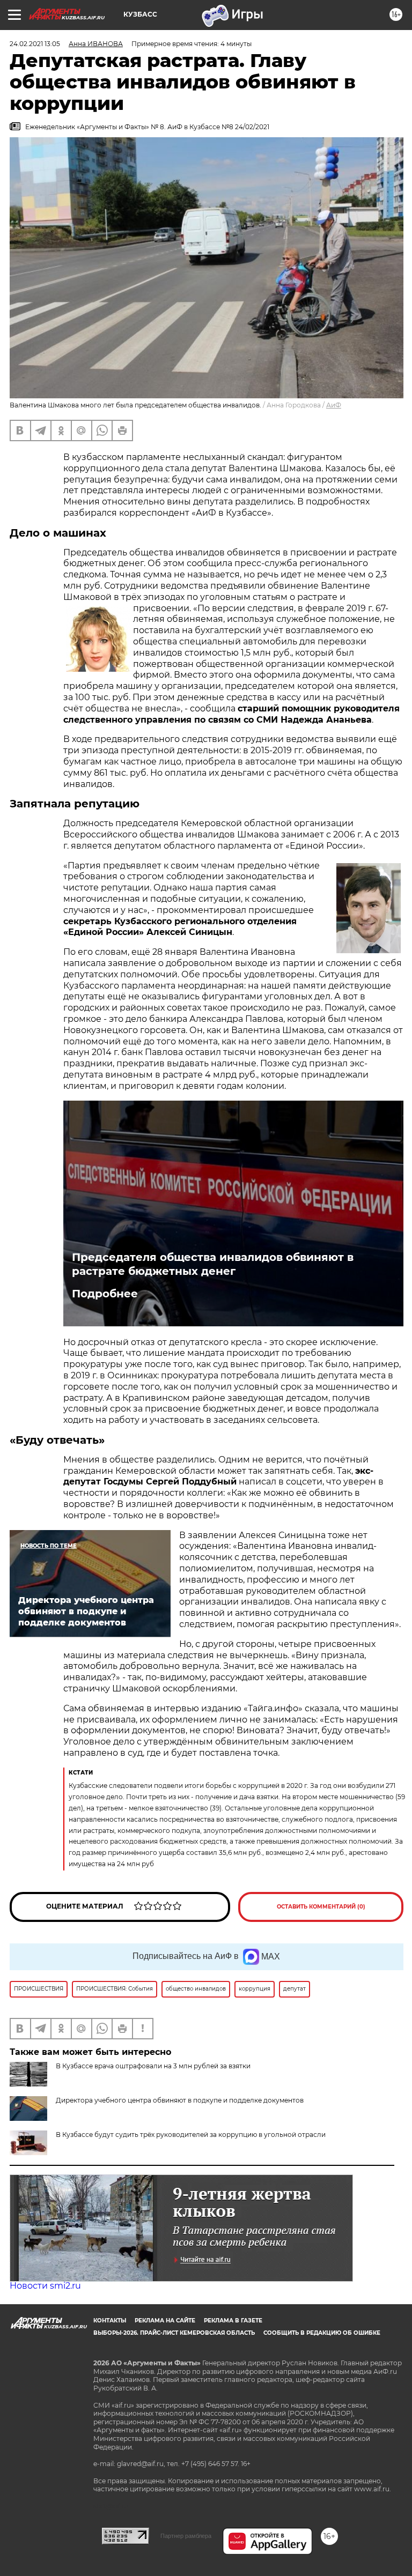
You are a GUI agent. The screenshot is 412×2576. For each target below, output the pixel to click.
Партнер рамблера (186, 2536)
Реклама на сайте (165, 2321)
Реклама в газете (233, 2321)
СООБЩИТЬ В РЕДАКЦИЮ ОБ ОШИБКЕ (322, 2333)
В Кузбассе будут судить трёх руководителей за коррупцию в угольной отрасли (191, 2135)
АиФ (334, 405)
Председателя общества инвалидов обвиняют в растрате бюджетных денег (213, 1264)
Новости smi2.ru (45, 2286)
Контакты (110, 2321)
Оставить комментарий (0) (321, 1907)
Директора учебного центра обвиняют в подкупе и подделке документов (180, 2100)
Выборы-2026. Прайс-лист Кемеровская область (174, 2333)
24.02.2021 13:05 (35, 44)
